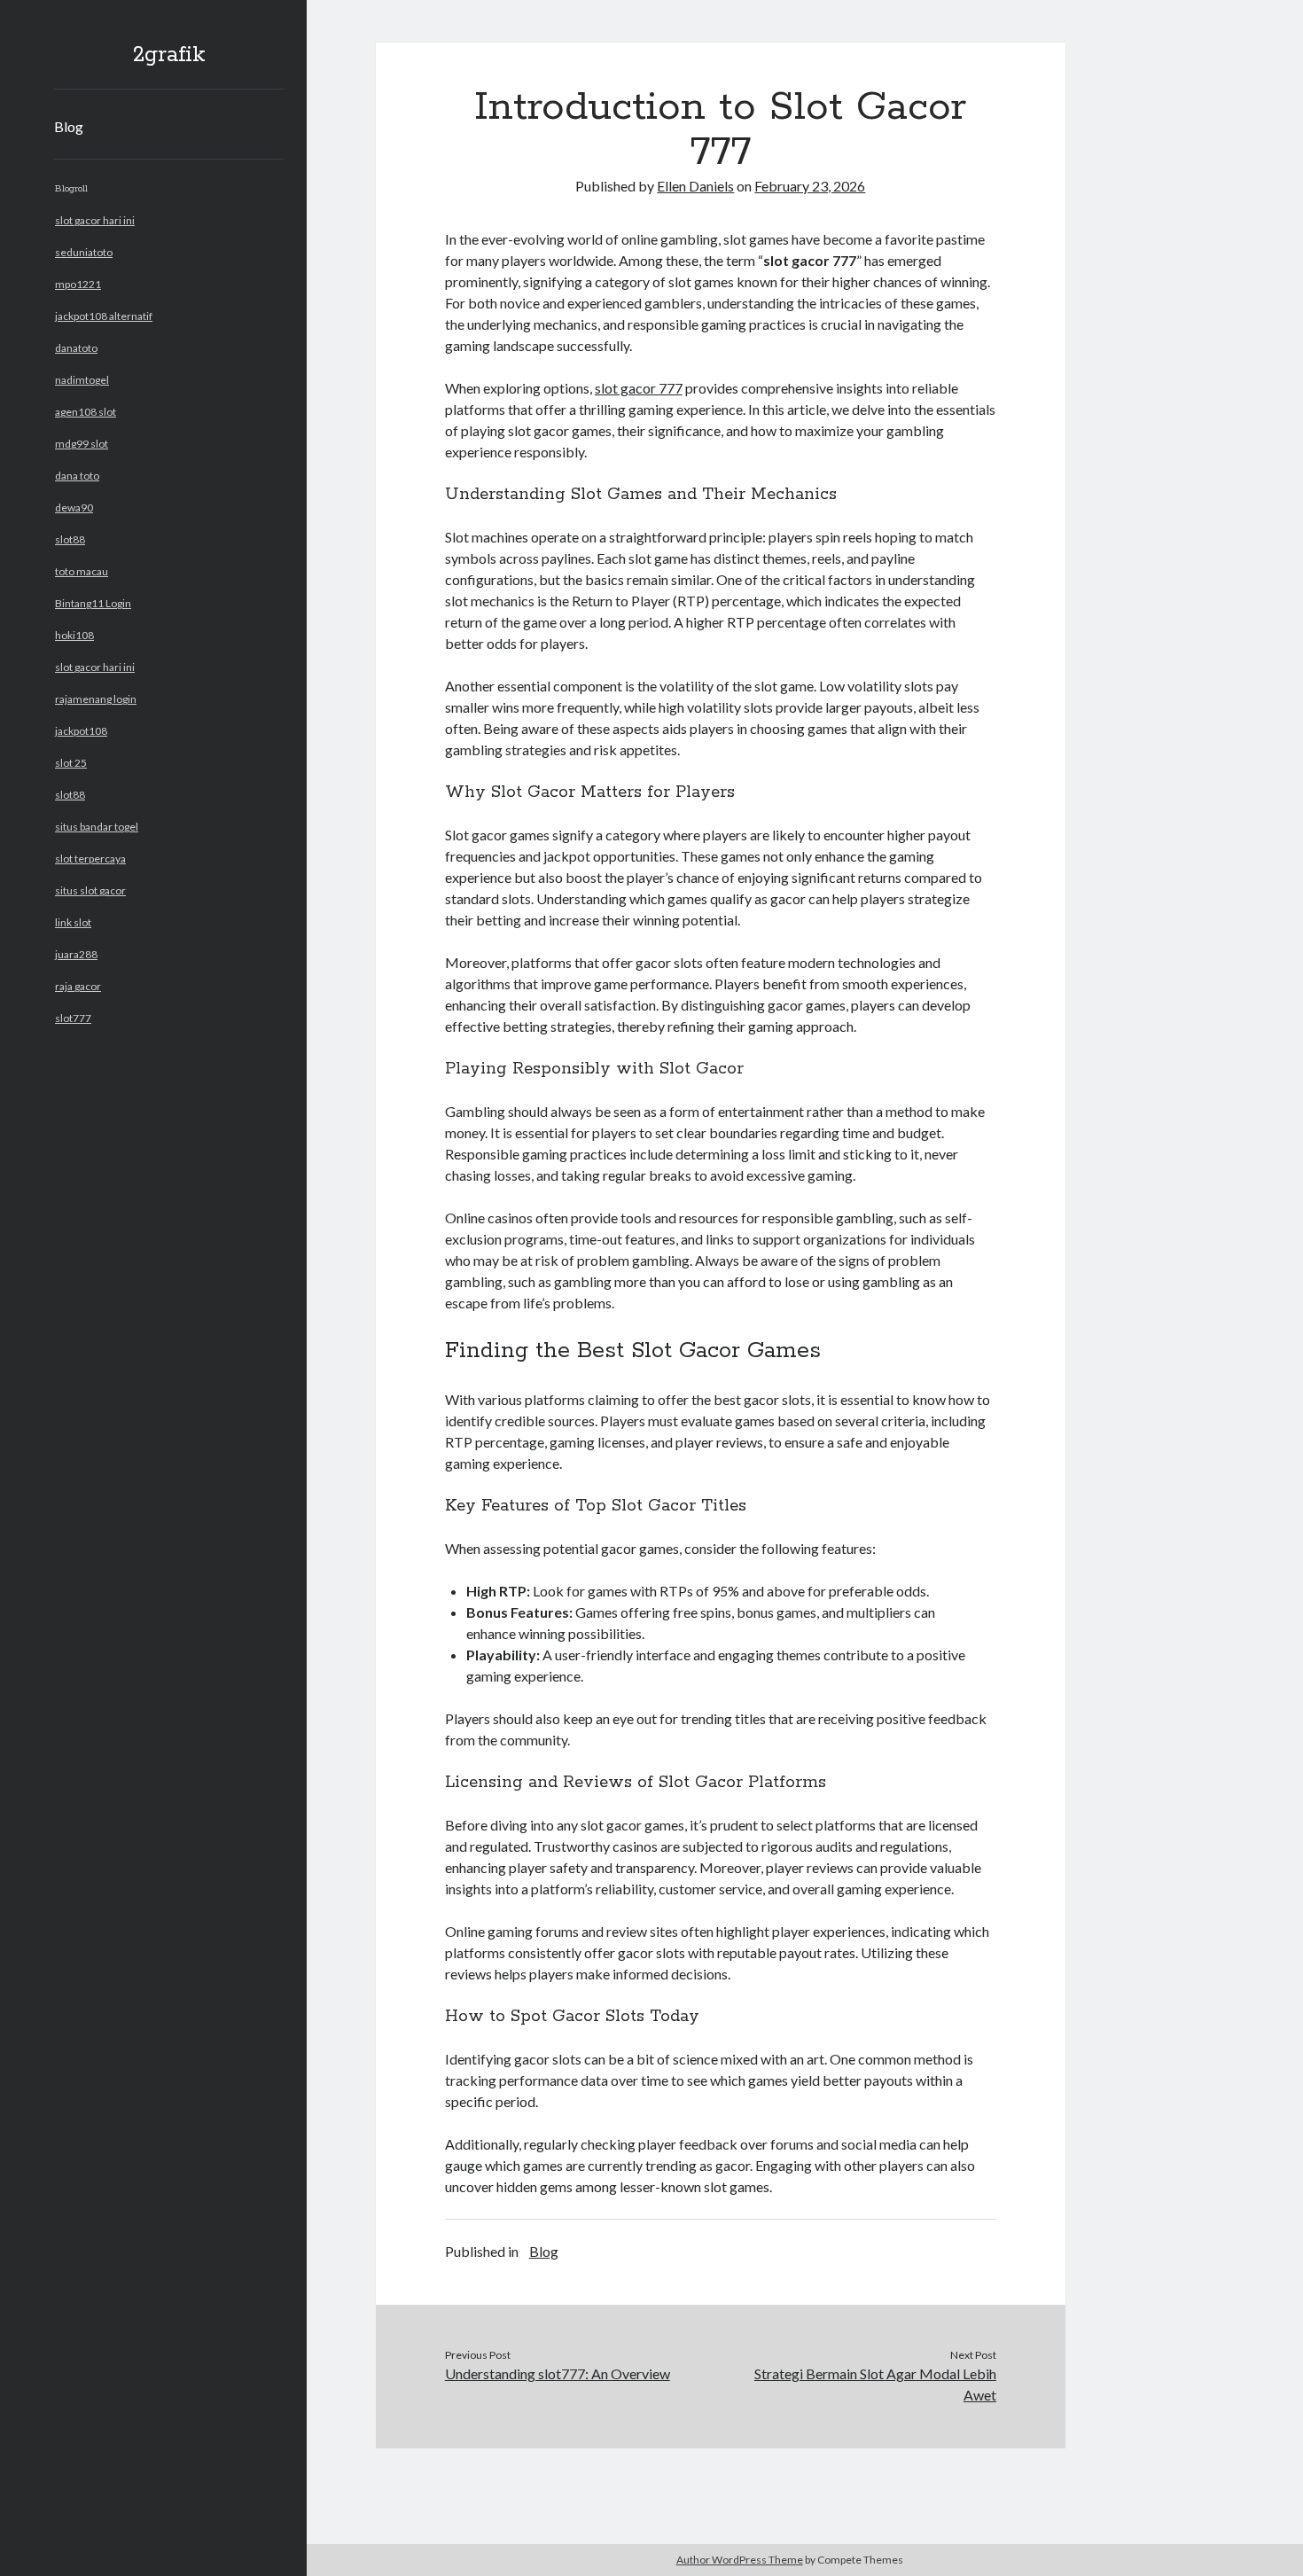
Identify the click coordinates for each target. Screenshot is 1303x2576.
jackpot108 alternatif (104, 316)
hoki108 (74, 635)
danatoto (76, 348)
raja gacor (78, 986)
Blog (69, 126)
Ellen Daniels (695, 186)
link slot (73, 922)
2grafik (169, 55)
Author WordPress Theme (740, 2560)
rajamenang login (96, 699)
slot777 (73, 1018)
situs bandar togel (97, 827)
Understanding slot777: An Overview (558, 2373)
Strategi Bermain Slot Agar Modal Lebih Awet (875, 2384)
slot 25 (71, 763)
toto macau (82, 571)
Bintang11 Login (93, 603)
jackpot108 (81, 731)
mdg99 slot (82, 444)
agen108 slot (86, 412)
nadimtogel (82, 380)
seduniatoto (84, 252)
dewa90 (74, 507)
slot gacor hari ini (95, 220)
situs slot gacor (90, 890)
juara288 (76, 954)
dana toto (77, 476)
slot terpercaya (90, 859)
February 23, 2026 (810, 186)
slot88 (70, 539)
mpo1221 (78, 284)
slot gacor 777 (639, 388)
